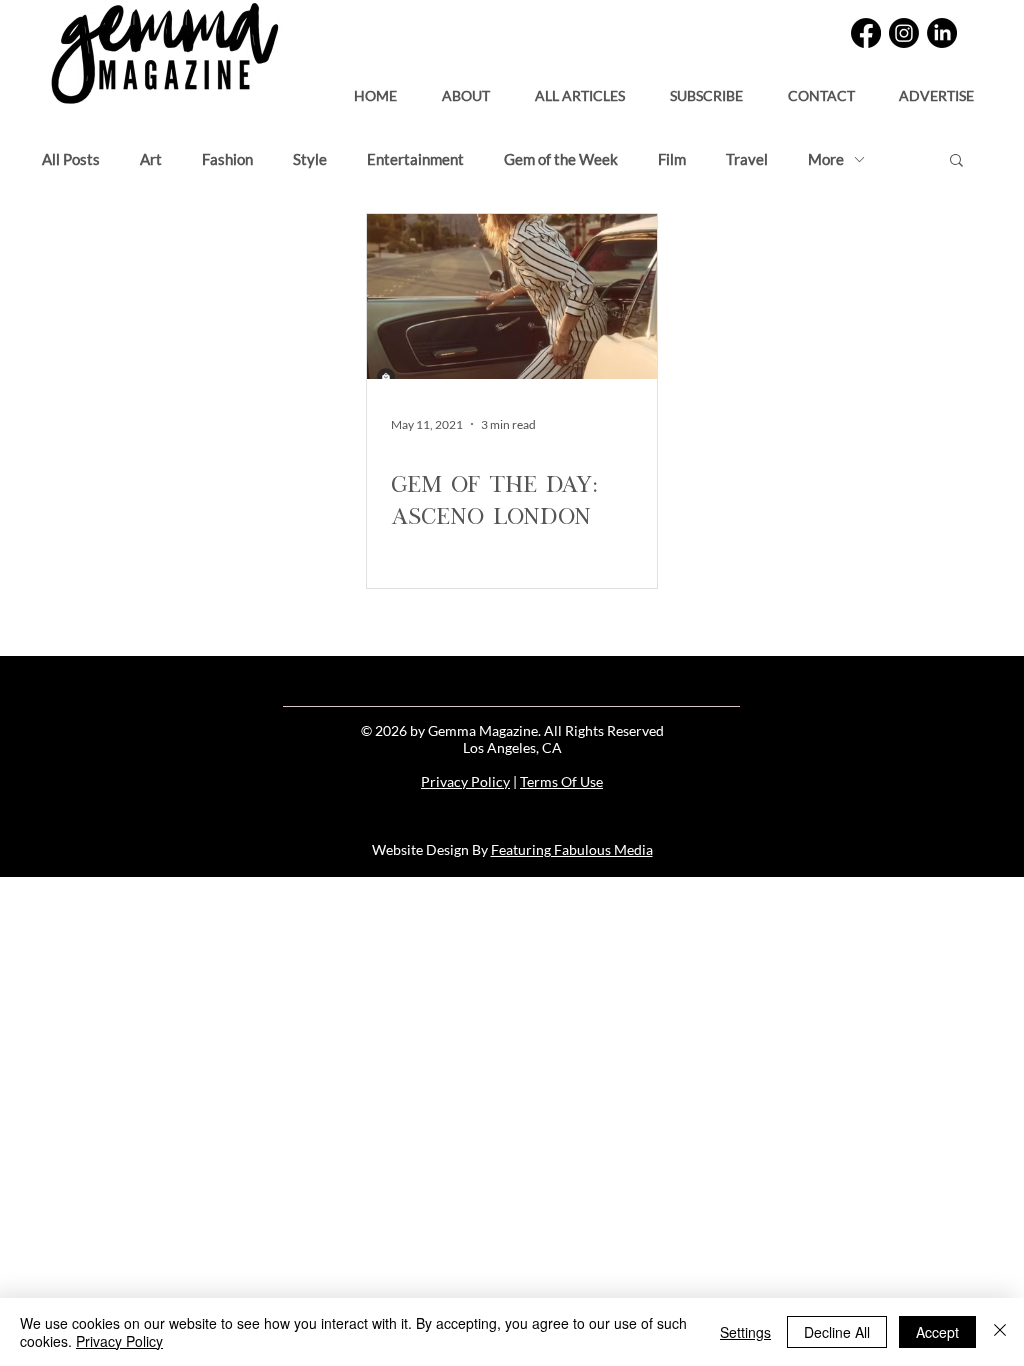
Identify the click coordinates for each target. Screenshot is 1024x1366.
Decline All (837, 1332)
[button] (706, 87)
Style (310, 159)
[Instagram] (904, 33)
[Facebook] (866, 33)
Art (151, 159)
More (826, 159)
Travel (747, 159)
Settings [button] (745, 1332)
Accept (937, 1332)
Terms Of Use (561, 781)
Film (672, 159)
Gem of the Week (561, 159)
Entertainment (415, 159)
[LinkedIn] (942, 33)
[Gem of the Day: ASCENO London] (512, 296)
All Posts (71, 159)
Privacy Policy (465, 781)
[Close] (1000, 1332)
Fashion (227, 159)
